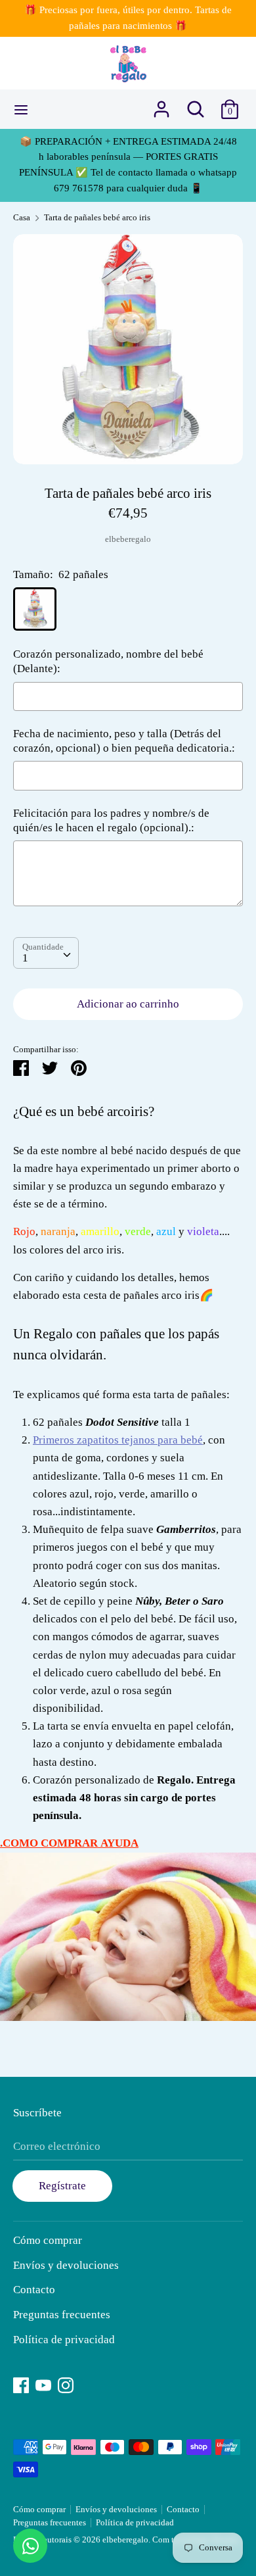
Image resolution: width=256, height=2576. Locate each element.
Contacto (34, 2290)
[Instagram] (66, 2384)
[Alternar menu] (21, 109)
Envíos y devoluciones (66, 2265)
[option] (128, 349)
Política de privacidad (64, 2340)
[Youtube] (43, 2384)
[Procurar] (196, 105)
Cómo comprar (48, 2240)
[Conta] (161, 105)
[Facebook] (21, 2384)
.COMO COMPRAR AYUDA (69, 1843)
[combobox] (46, 953)
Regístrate (62, 2186)
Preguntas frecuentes (62, 2315)
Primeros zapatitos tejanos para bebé (118, 1440)
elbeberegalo (128, 539)
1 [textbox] (25, 958)
